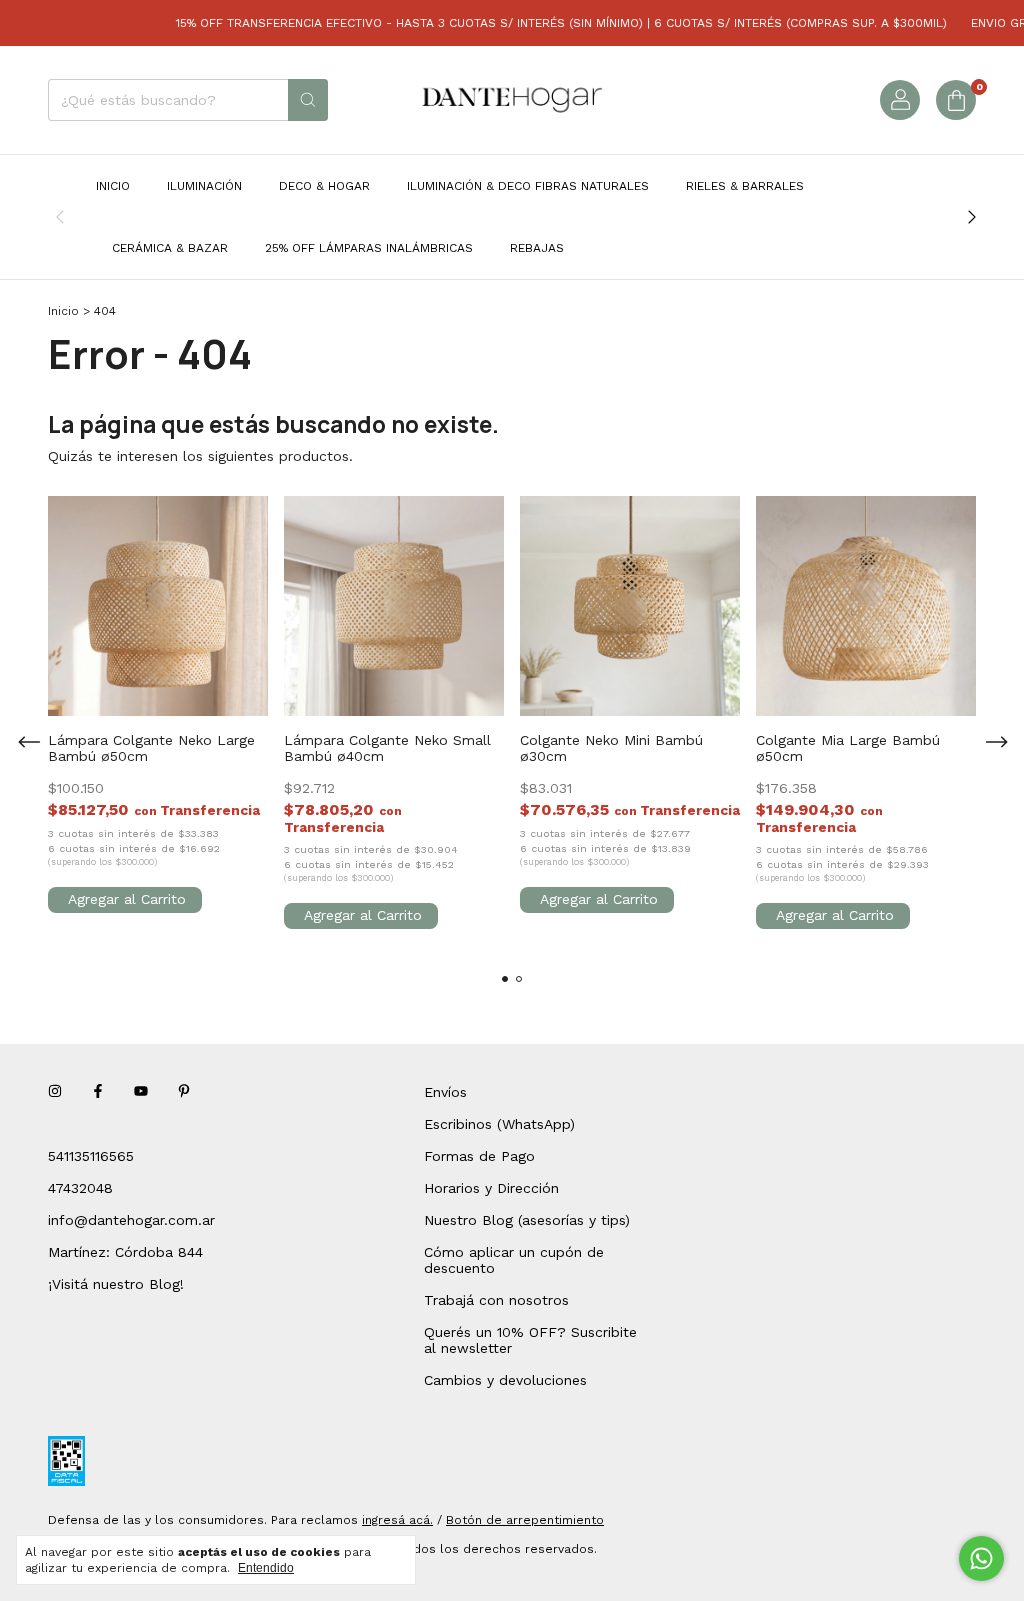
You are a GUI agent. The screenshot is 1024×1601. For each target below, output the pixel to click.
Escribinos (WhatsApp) (499, 1124)
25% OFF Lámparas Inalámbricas (369, 248)
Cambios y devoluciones (505, 1380)
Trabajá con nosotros (496, 1300)
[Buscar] (308, 100)
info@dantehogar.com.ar (131, 1220)
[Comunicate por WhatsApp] (981, 1558)
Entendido (266, 1568)
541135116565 (91, 1156)
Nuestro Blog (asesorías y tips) (527, 1220)
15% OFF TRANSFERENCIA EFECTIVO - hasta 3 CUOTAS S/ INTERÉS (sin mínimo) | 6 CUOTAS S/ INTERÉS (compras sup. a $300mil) (544, 23)
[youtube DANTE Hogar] (141, 1092)
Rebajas (537, 248)
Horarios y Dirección (491, 1188)
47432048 (80, 1188)
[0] (956, 100)
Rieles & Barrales (745, 186)
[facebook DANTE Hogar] (98, 1092)
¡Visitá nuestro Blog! (116, 1284)
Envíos (445, 1092)
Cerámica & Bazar (170, 248)
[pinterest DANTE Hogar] (184, 1092)
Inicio (113, 186)
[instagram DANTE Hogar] (55, 1092)
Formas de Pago (479, 1156)
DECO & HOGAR (324, 186)
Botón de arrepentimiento (525, 1520)
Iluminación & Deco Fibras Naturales (528, 186)
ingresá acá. (397, 1520)
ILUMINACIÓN (204, 186)
